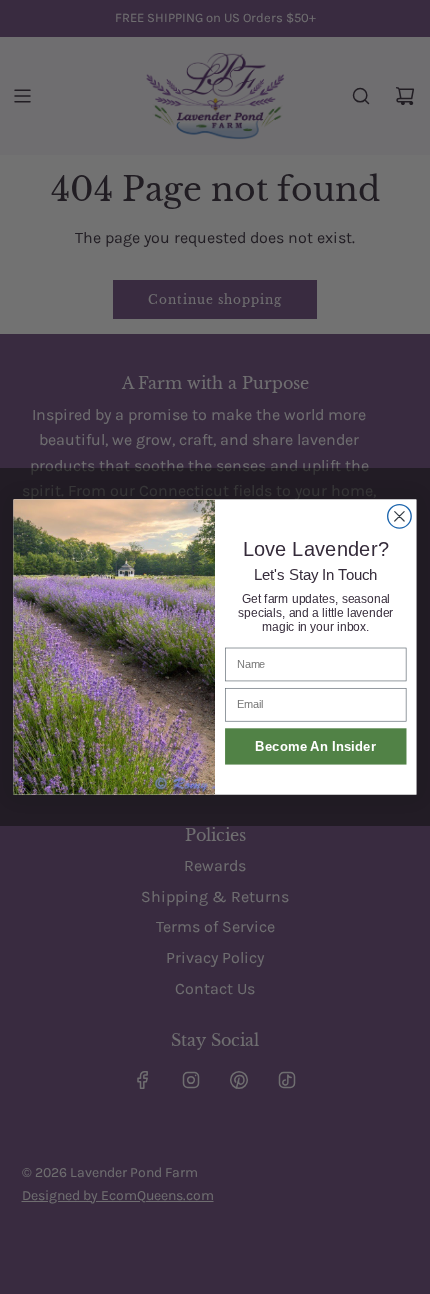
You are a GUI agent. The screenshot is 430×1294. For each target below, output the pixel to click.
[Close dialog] (400, 517)
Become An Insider (315, 746)
